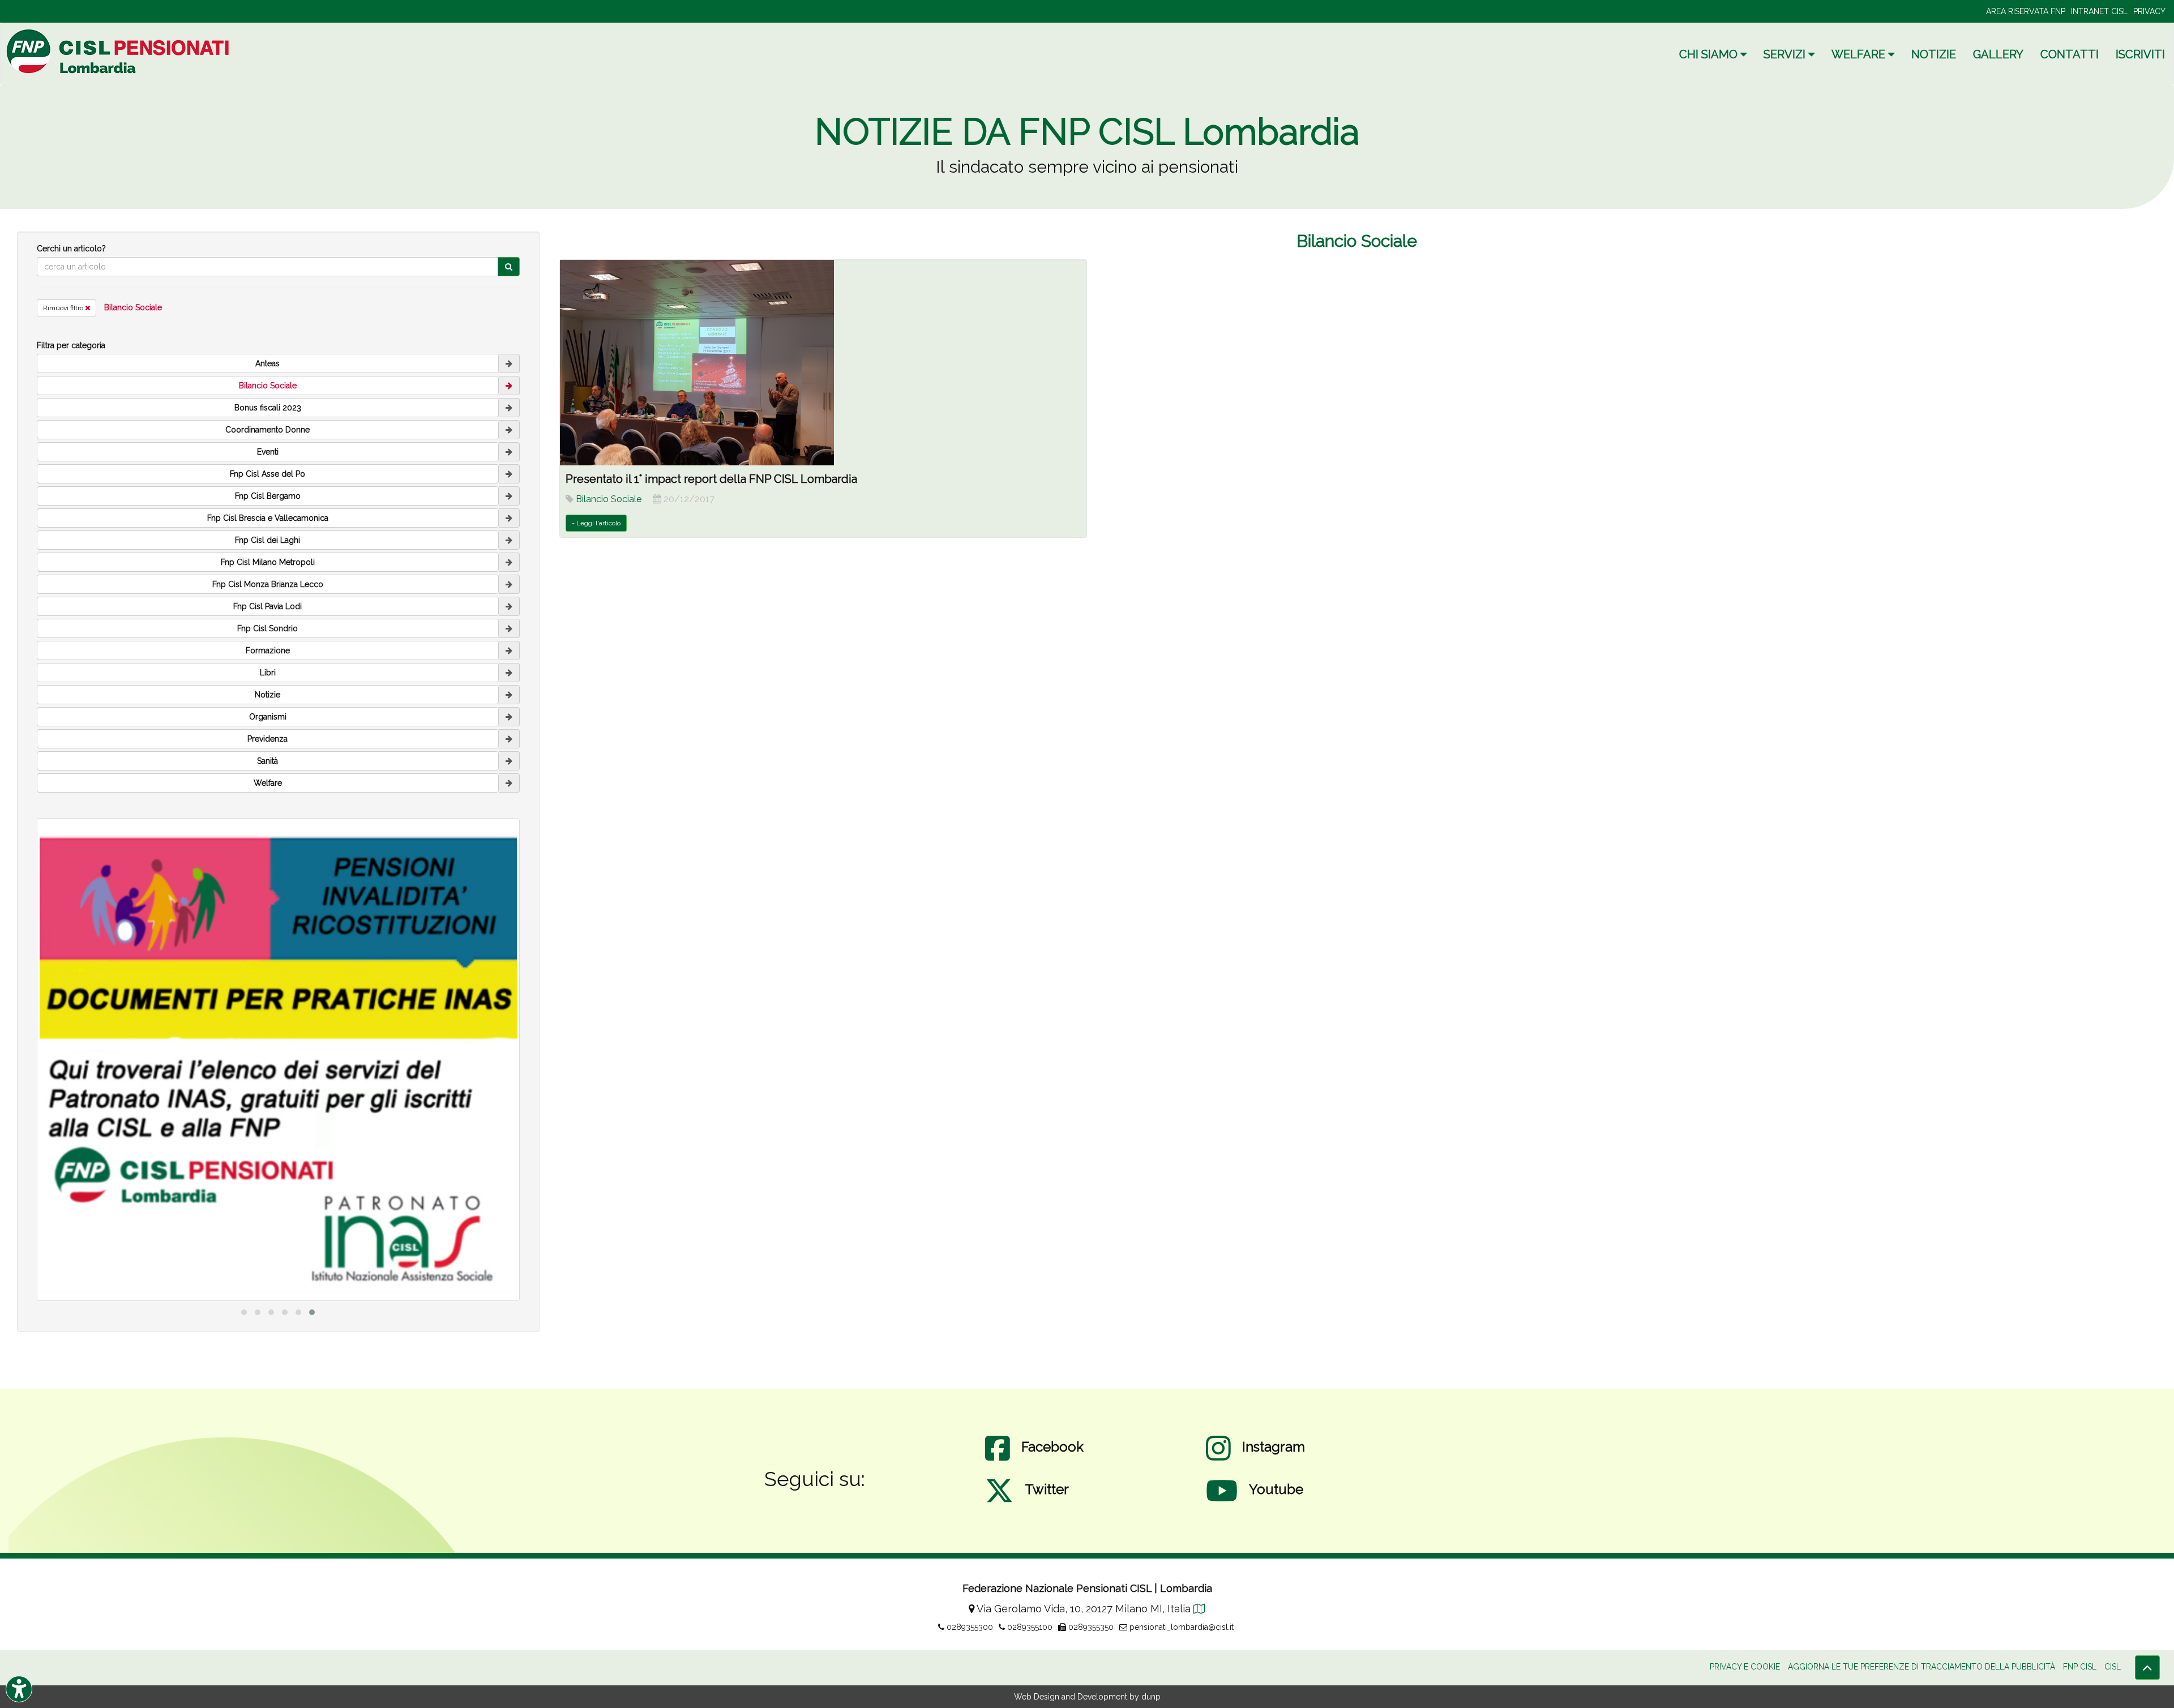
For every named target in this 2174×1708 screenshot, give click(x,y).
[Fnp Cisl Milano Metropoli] (509, 562)
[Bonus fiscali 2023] (509, 408)
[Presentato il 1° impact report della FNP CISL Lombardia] (823, 363)
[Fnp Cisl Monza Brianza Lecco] (509, 584)
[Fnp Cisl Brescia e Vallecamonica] (509, 518)
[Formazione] (509, 650)
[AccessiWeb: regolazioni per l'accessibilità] (19, 1689)
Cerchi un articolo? (71, 249)
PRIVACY (2149, 11)
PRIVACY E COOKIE (1745, 1667)
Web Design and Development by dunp (1087, 1697)
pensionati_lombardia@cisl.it (1180, 1627)
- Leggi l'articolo (596, 523)
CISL (2113, 1667)
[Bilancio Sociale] (509, 386)
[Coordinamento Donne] (509, 430)
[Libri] (509, 673)
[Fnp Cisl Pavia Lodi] (509, 606)
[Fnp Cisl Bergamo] (509, 496)
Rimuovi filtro (64, 308)
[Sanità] (509, 761)
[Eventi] (509, 452)
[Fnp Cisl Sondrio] (509, 628)
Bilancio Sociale (133, 307)
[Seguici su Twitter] (999, 1502)
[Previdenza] (509, 739)
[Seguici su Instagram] (1218, 1459)
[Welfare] (509, 783)
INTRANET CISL (2099, 11)
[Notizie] (509, 695)
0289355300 (969, 1627)
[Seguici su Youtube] (1222, 1502)
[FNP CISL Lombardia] (119, 51)
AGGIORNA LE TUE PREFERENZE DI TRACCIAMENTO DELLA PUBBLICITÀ (1921, 1667)
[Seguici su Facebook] (998, 1459)
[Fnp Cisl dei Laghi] (509, 540)
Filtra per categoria (71, 345)
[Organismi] (509, 717)
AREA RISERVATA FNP (2026, 11)
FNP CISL (2080, 1667)
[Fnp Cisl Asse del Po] (509, 474)
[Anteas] (509, 363)
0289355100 (1029, 1627)
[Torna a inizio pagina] (2147, 1668)
